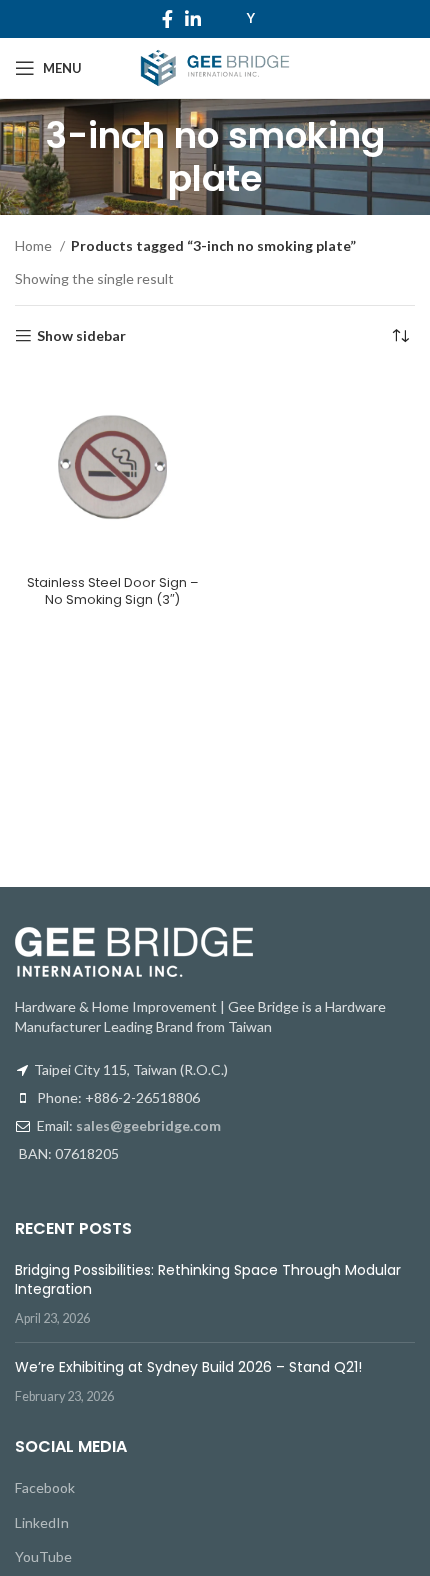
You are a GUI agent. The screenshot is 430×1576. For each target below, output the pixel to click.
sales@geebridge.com (148, 1125)
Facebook (45, 1487)
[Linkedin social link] (193, 19)
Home (35, 245)
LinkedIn (42, 1522)
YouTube (43, 1556)
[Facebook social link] (167, 19)
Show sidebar (81, 336)
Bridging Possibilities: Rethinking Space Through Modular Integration (208, 1280)
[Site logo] (214, 66)
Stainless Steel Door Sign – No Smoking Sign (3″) (113, 591)
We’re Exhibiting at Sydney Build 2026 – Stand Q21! (188, 1367)
